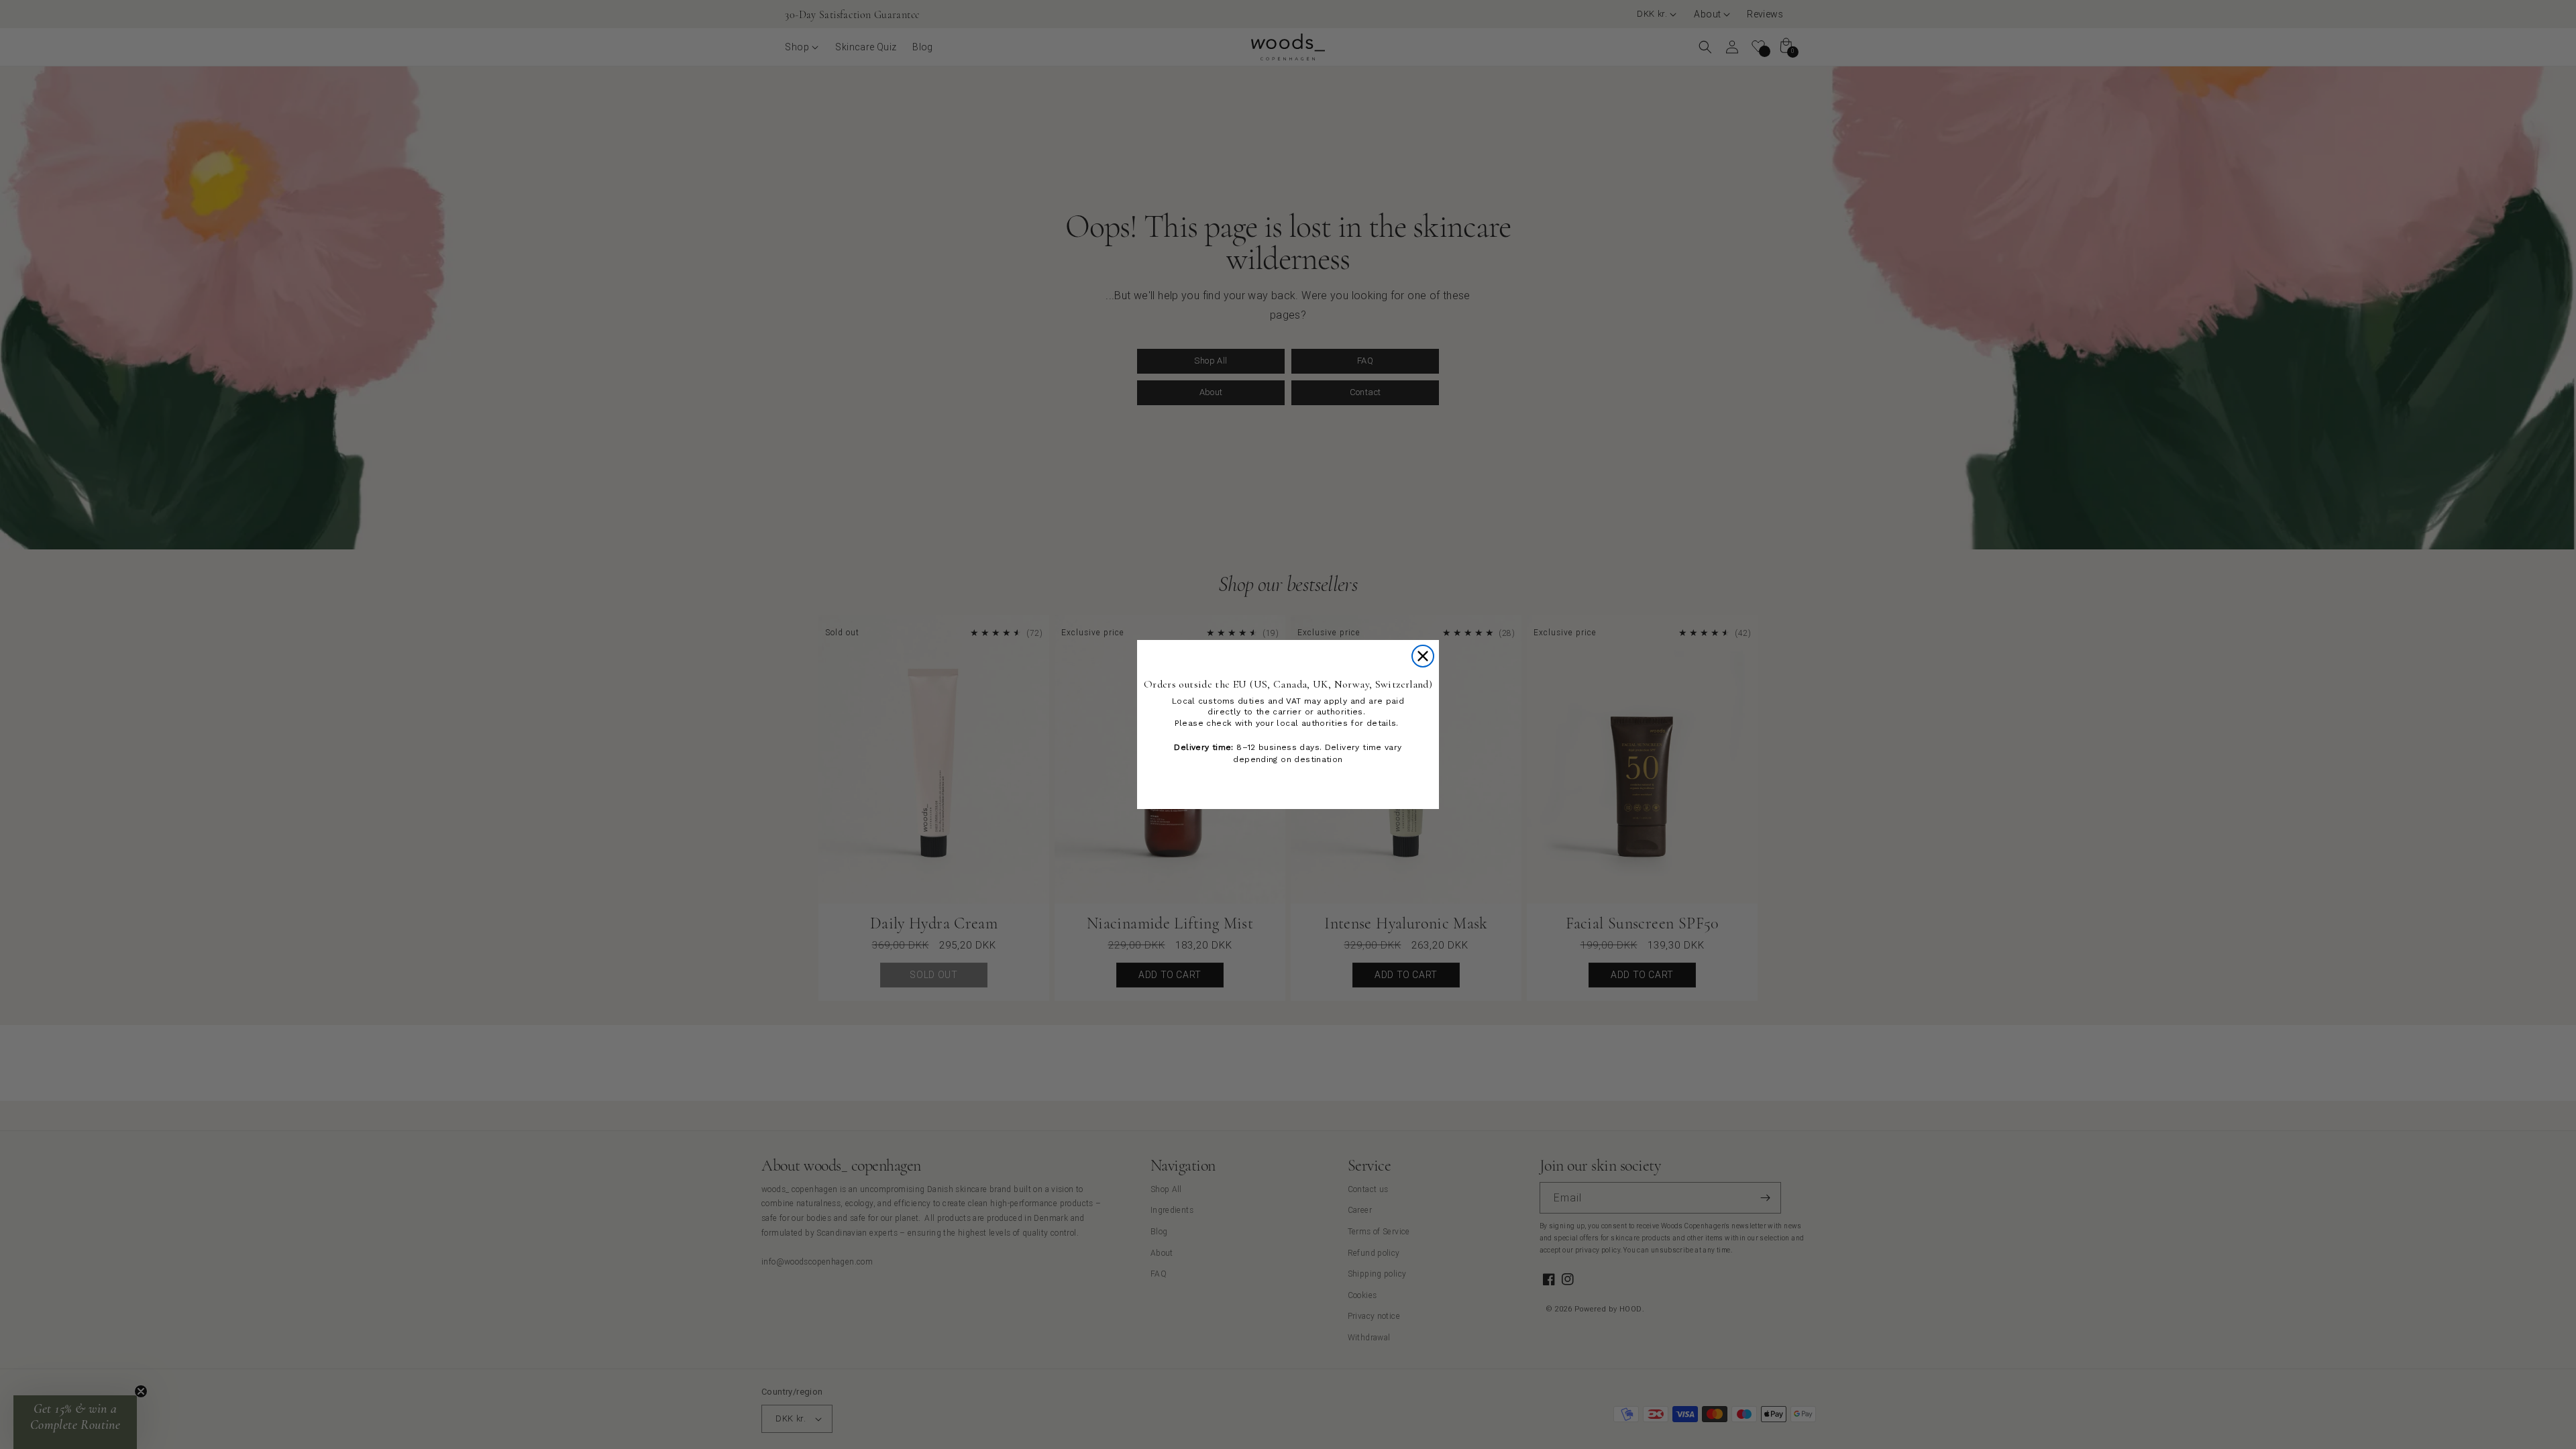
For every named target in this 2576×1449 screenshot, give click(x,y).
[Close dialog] (1423, 656)
